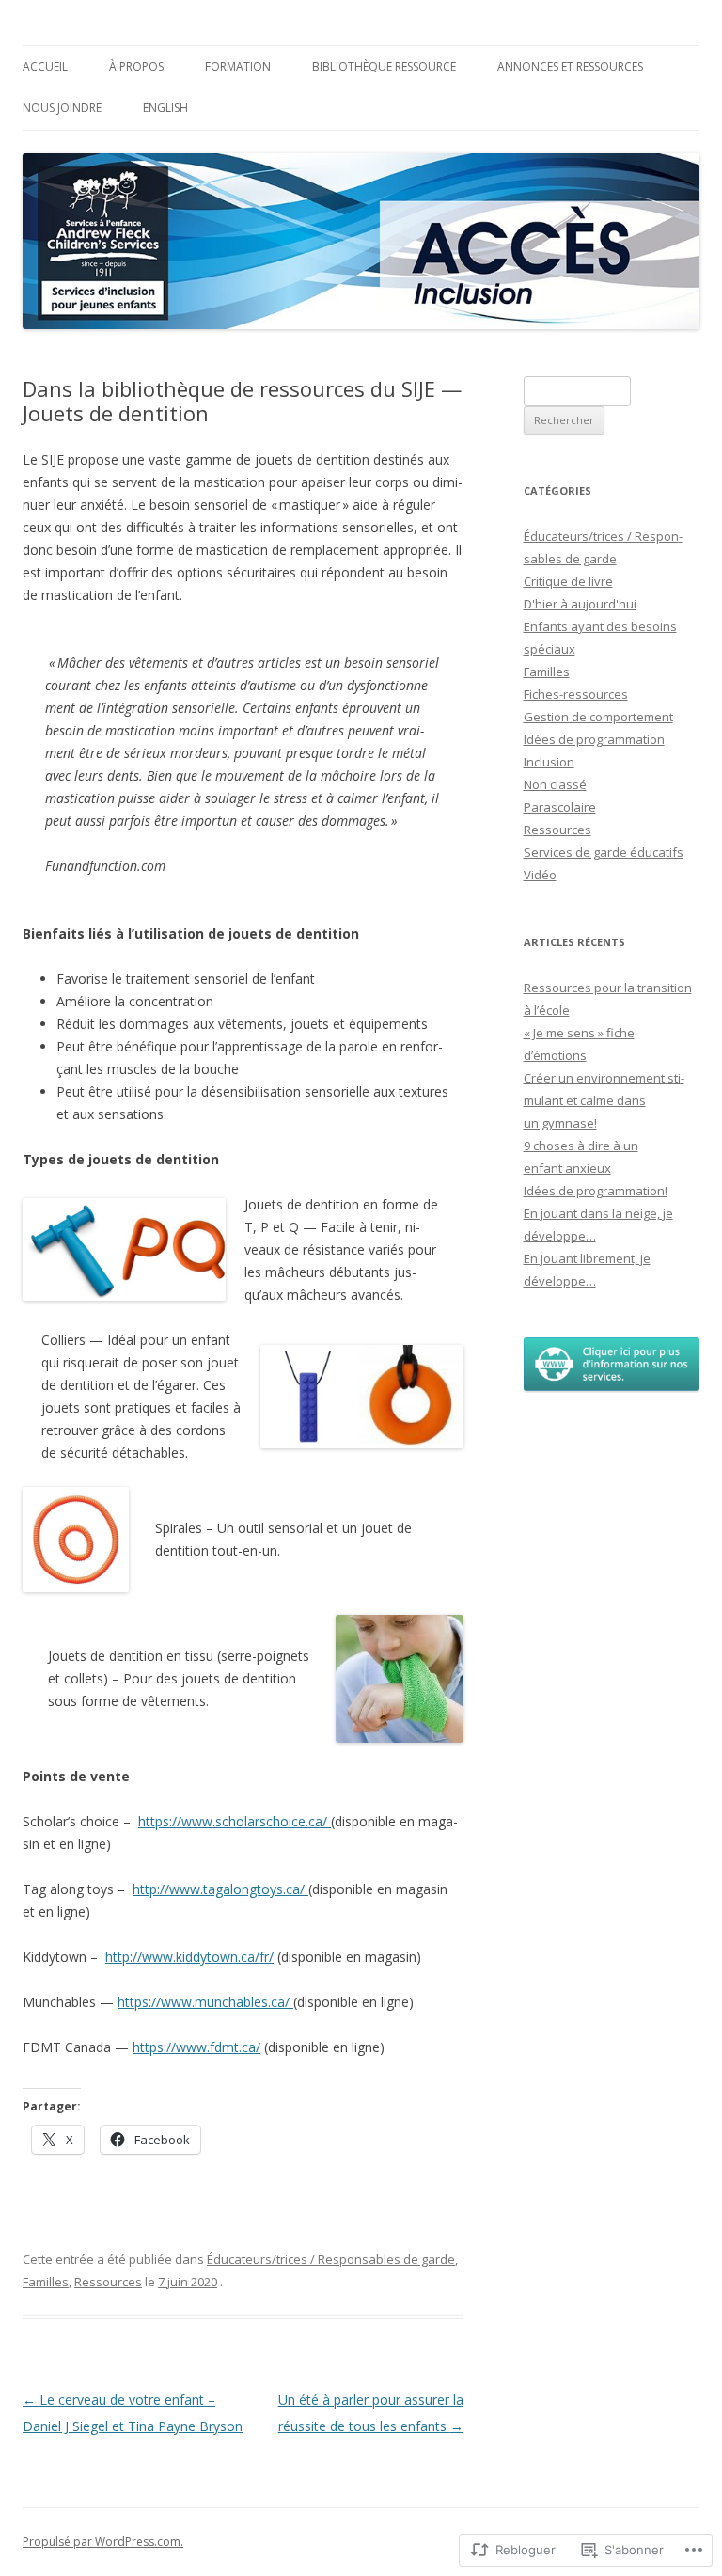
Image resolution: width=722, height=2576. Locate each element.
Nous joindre (62, 108)
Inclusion (549, 762)
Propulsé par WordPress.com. (103, 2542)
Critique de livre (568, 581)
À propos (136, 66)
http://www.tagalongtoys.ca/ (220, 1889)
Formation (238, 66)
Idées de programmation (594, 739)
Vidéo (540, 875)
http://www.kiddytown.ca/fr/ (189, 1957)
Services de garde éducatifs (604, 852)
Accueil (45, 66)
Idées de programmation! (596, 1191)
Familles (46, 2282)
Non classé (555, 784)
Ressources (108, 2282)
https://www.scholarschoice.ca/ (235, 1821)
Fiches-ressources (576, 694)
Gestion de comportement (598, 717)
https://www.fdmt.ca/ (196, 2047)
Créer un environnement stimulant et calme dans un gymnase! (604, 1100)
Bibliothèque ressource (384, 66)
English (165, 108)
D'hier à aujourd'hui (580, 604)
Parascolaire (560, 807)
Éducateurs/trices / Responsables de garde (331, 2259)
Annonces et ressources (570, 66)
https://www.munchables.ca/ (205, 2002)
